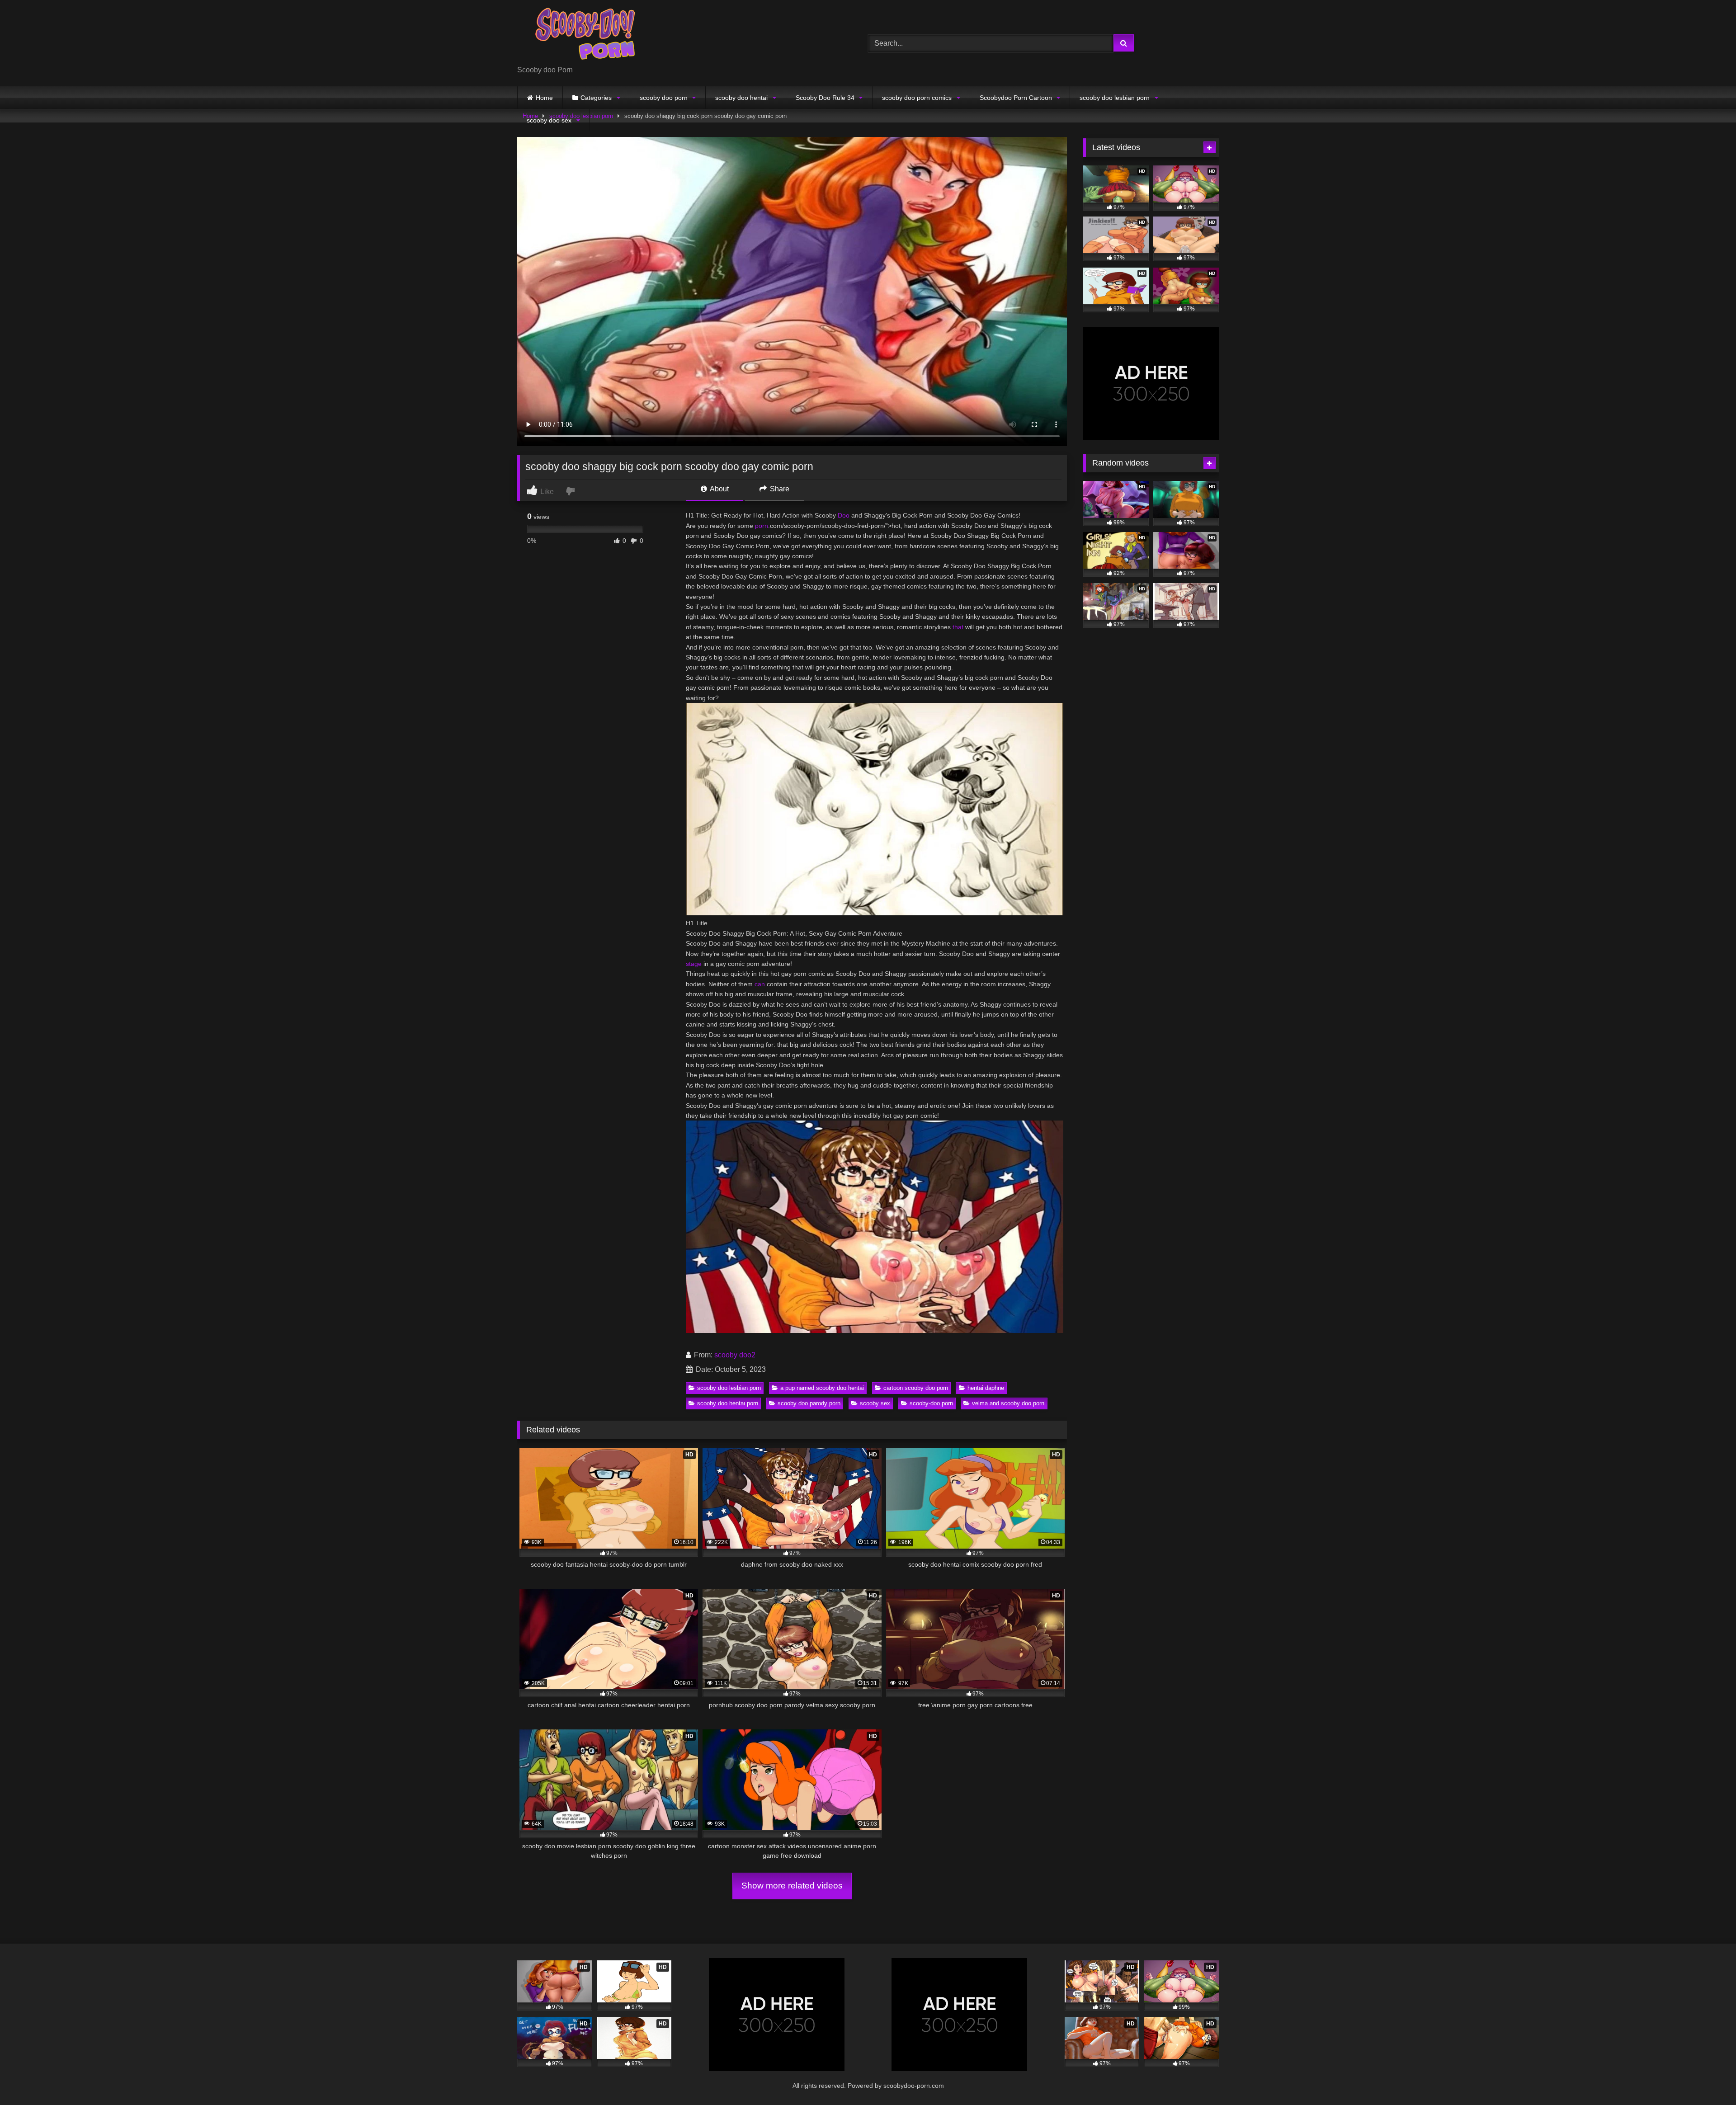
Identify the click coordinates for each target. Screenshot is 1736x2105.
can (760, 984)
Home (544, 98)
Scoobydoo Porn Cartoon (1016, 98)
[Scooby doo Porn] (585, 36)
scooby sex (875, 1403)
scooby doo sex (549, 120)
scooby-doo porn (931, 1403)
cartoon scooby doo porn (916, 1388)
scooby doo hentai (741, 98)
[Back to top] (1708, 2078)
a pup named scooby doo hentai (822, 1388)
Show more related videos (792, 1886)
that (958, 627)
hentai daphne (986, 1388)
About (719, 489)
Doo (844, 515)
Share (779, 489)
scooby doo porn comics (917, 98)
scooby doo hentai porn (728, 1403)
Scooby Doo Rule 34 (825, 98)
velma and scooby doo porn (1008, 1403)
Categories (596, 98)
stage (694, 964)
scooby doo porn (664, 98)
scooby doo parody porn (809, 1403)
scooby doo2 (735, 1355)
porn (762, 526)
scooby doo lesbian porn (1115, 98)
